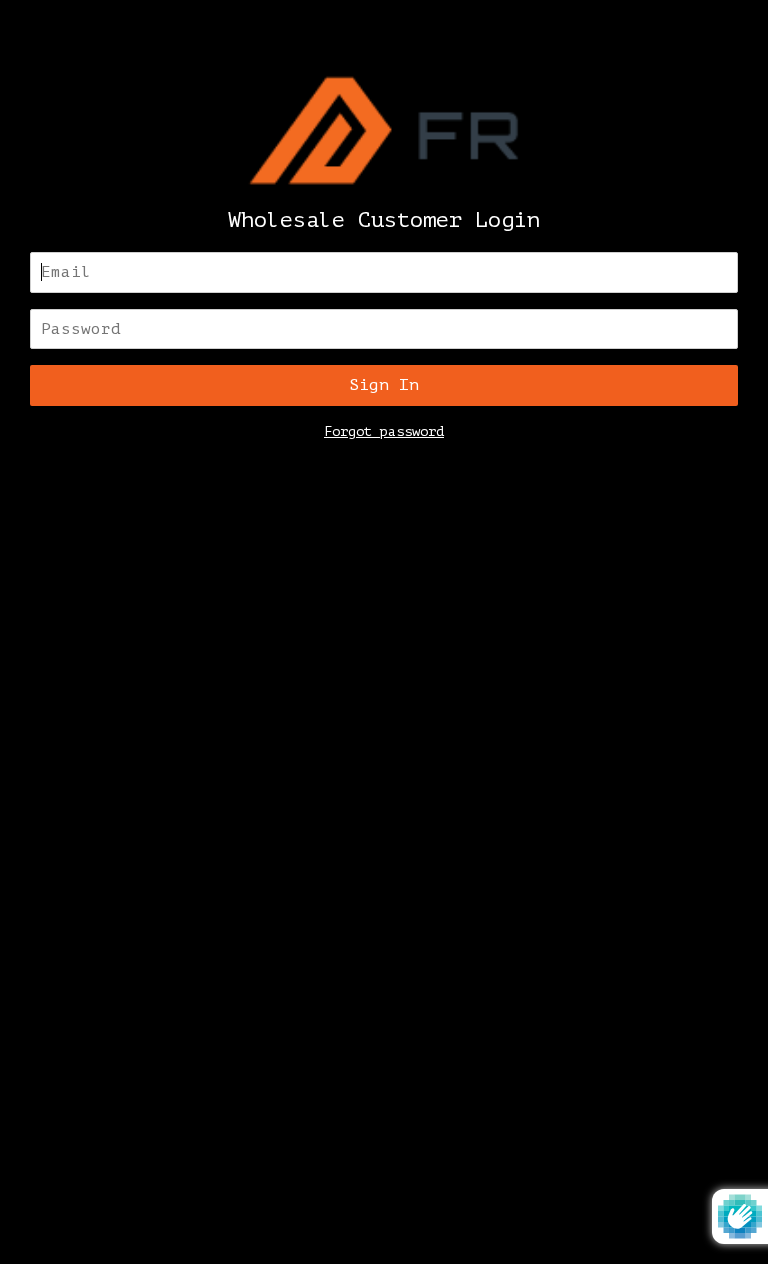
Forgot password (384, 431)
